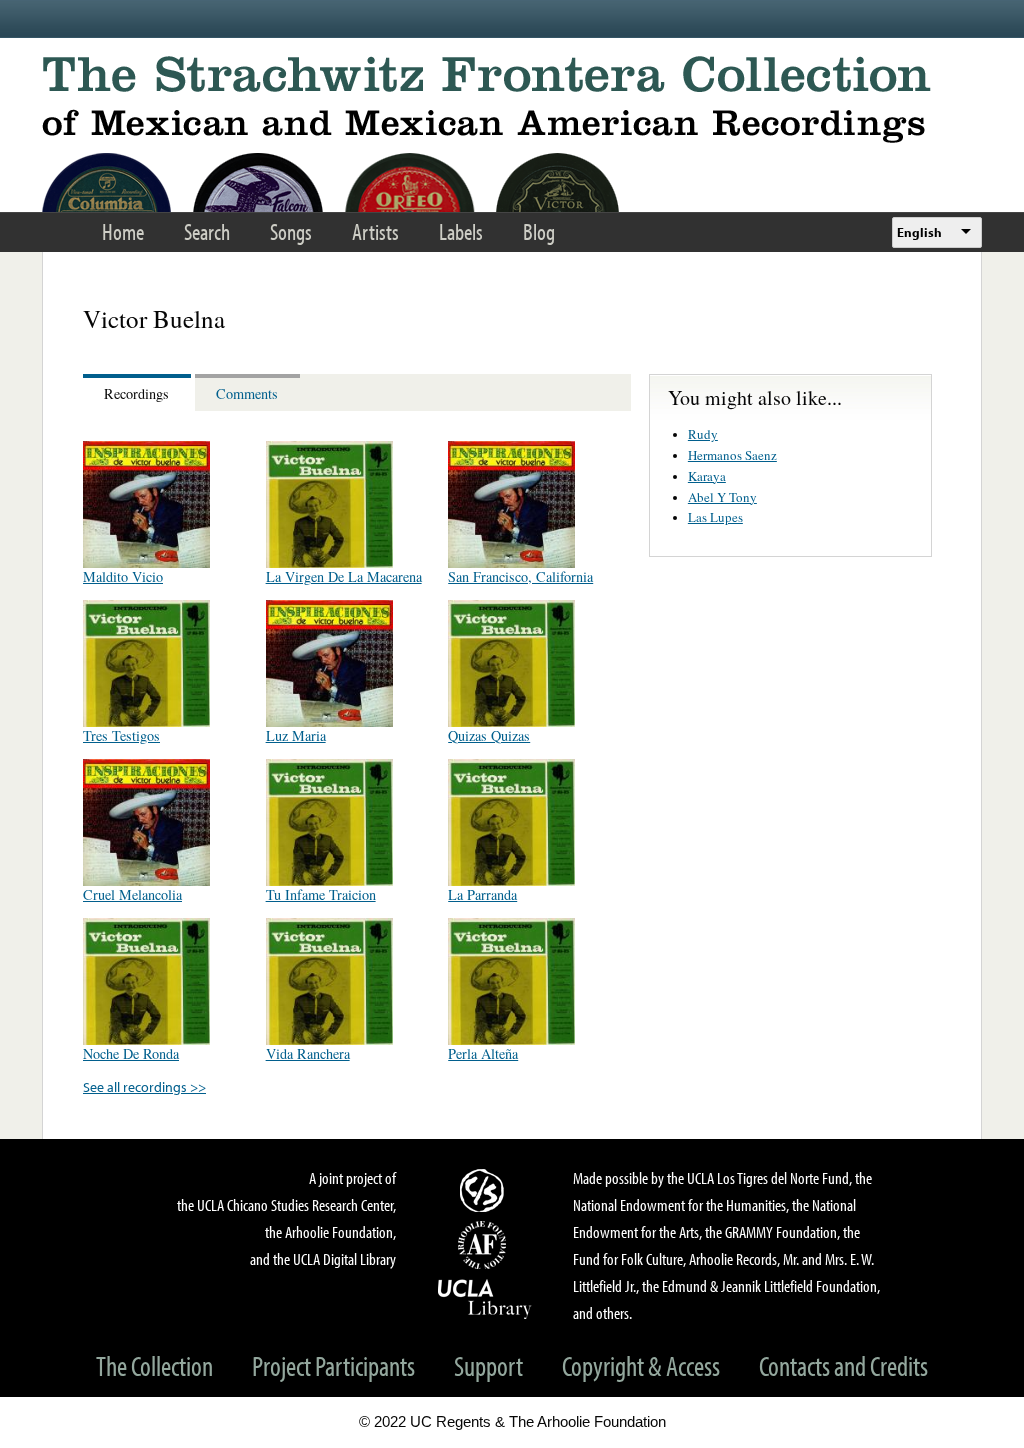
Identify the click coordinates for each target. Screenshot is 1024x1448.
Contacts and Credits (843, 1365)
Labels (461, 231)
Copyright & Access (641, 1365)
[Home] (512, 99)
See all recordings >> (144, 1086)
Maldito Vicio (123, 576)
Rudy (703, 434)
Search (207, 231)
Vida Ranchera (308, 1053)
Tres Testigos (121, 735)
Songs (291, 231)
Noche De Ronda (131, 1053)
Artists (375, 231)
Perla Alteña (483, 1053)
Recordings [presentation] (136, 393)
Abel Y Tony (722, 497)
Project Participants (333, 1365)
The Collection (154, 1365)
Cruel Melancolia (132, 894)
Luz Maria (296, 735)
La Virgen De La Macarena (344, 576)
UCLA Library (485, 1298)
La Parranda (482, 894)
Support (488, 1365)
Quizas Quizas (489, 735)
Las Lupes (715, 517)
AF (485, 1245)
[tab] (139, 392)
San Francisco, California (520, 576)
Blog (539, 231)
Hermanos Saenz (732, 455)
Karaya (707, 476)
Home (123, 231)
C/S (485, 1190)
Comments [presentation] (247, 393)
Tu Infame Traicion (321, 894)
